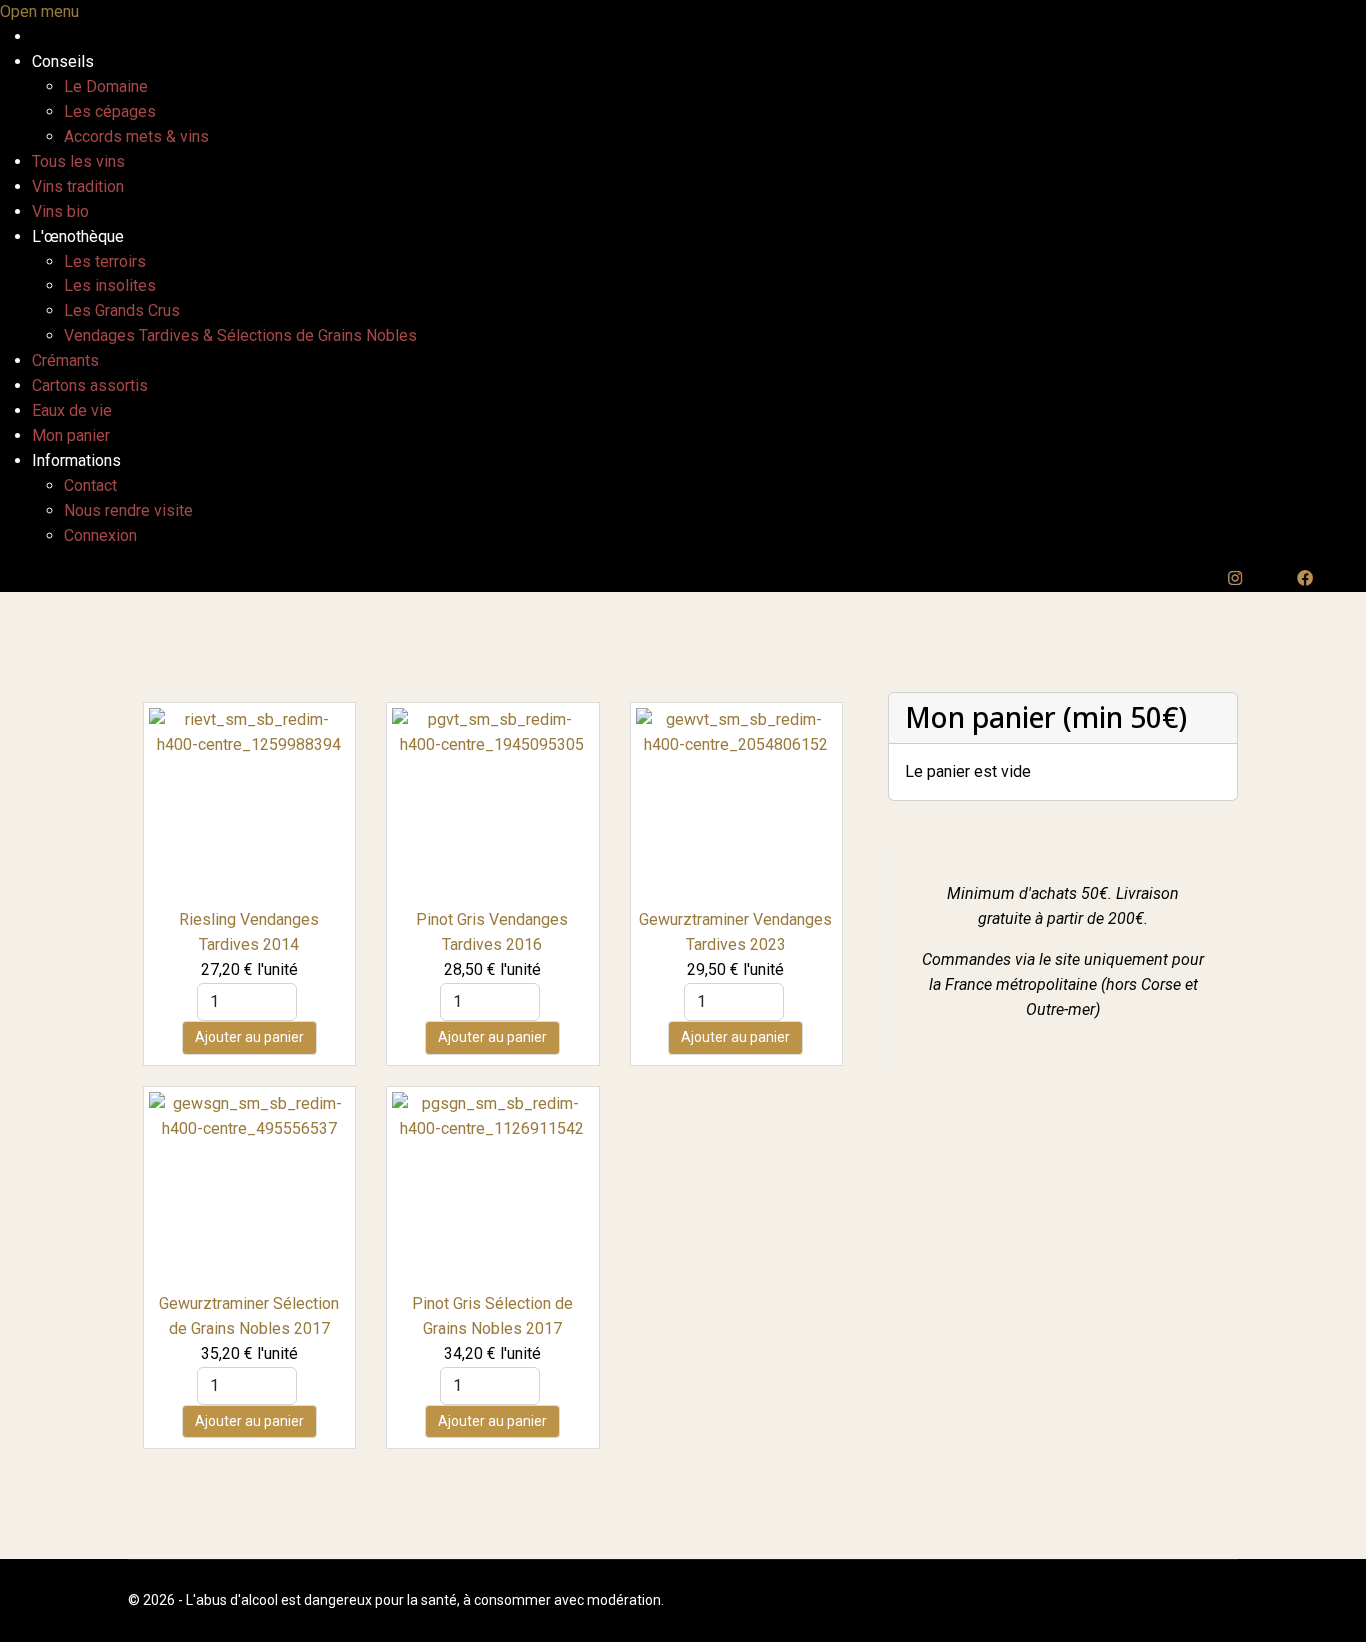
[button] (63, 61)
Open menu (39, 11)
